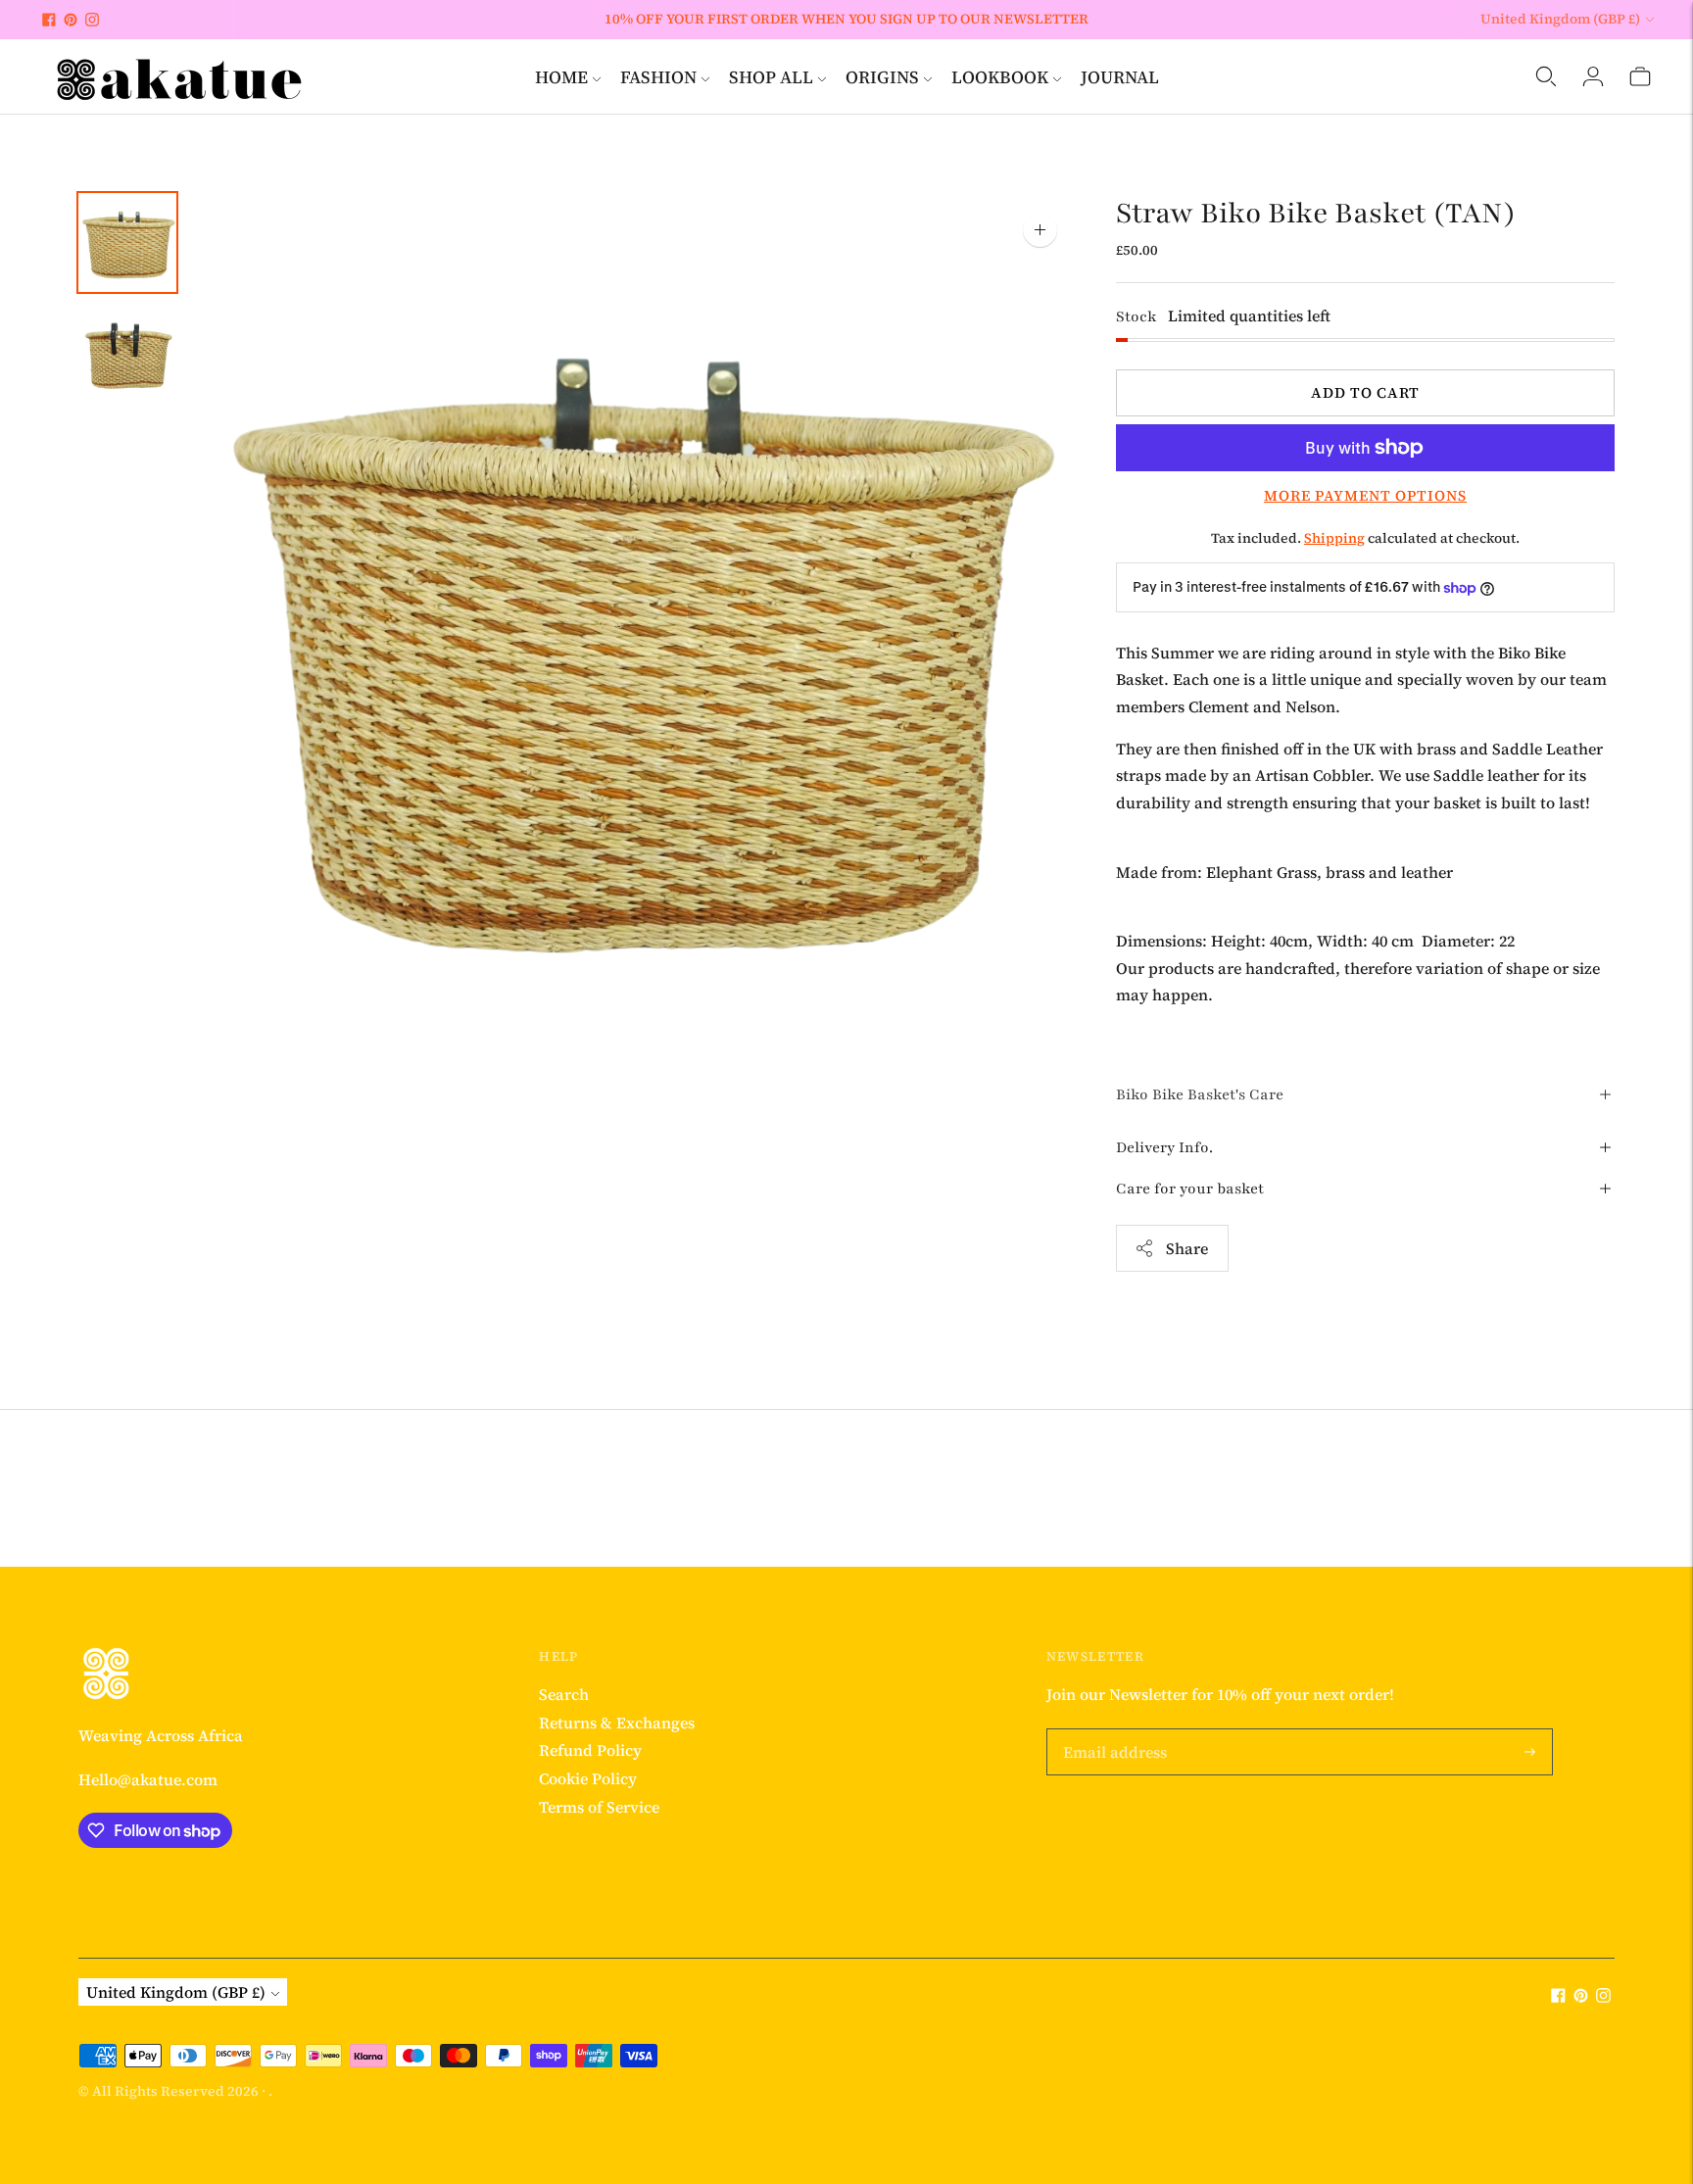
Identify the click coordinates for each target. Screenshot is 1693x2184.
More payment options (1365, 495)
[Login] (1593, 76)
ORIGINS (882, 77)
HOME (561, 77)
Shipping (1334, 538)
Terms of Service (599, 1807)
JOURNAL (1120, 77)
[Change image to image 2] (127, 353)
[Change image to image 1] (127, 243)
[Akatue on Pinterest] (71, 20)
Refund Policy (590, 1750)
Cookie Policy (588, 1778)
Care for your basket (1190, 1189)
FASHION (658, 77)
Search (564, 1694)
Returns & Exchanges (617, 1723)
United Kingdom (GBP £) (1560, 19)
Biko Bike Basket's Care (1200, 1094)
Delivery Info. (1164, 1147)
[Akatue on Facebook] (49, 20)
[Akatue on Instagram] (92, 20)
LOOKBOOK (1000, 77)
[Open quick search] (1546, 76)
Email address (1114, 1730)
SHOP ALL (771, 77)
